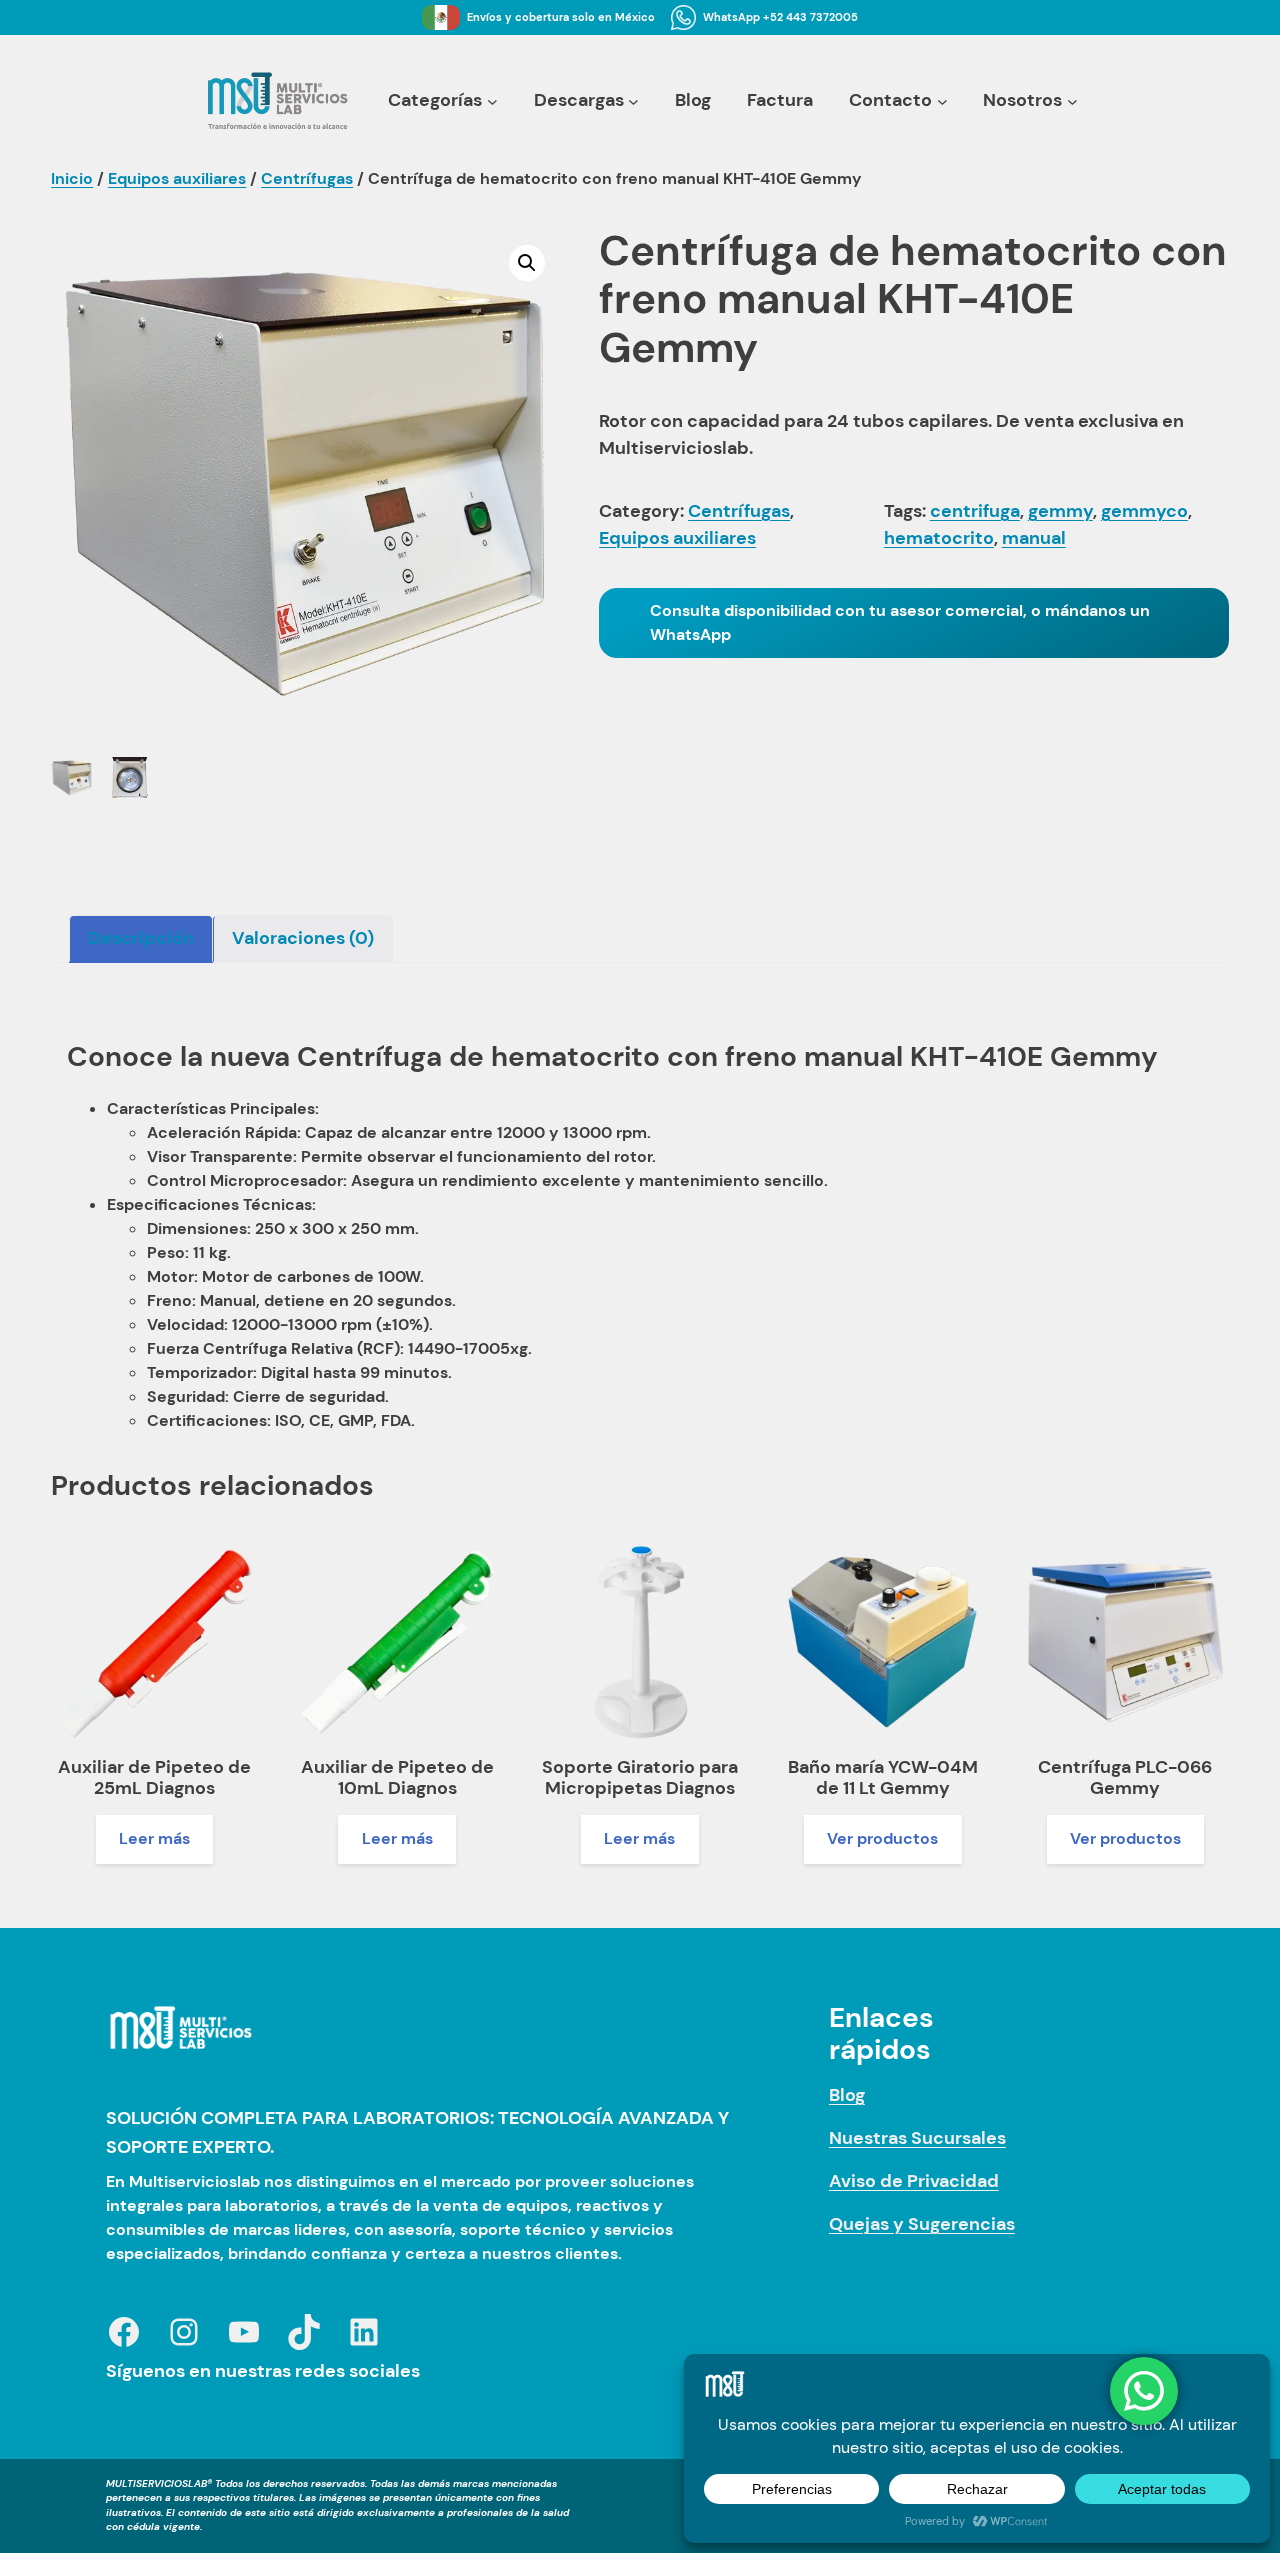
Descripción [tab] (141, 938)
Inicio (72, 178)
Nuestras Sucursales (917, 2138)
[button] (527, 263)
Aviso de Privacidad (914, 2181)
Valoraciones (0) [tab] (303, 938)
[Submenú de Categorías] (492, 100)
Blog (847, 2095)
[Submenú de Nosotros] (1072, 100)
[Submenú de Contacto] (942, 100)
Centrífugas (307, 178)
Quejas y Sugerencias (922, 2224)
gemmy (1060, 511)
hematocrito (939, 538)
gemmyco (1144, 511)
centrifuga (975, 511)
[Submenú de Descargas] (633, 100)
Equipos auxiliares (177, 178)
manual (1034, 538)
